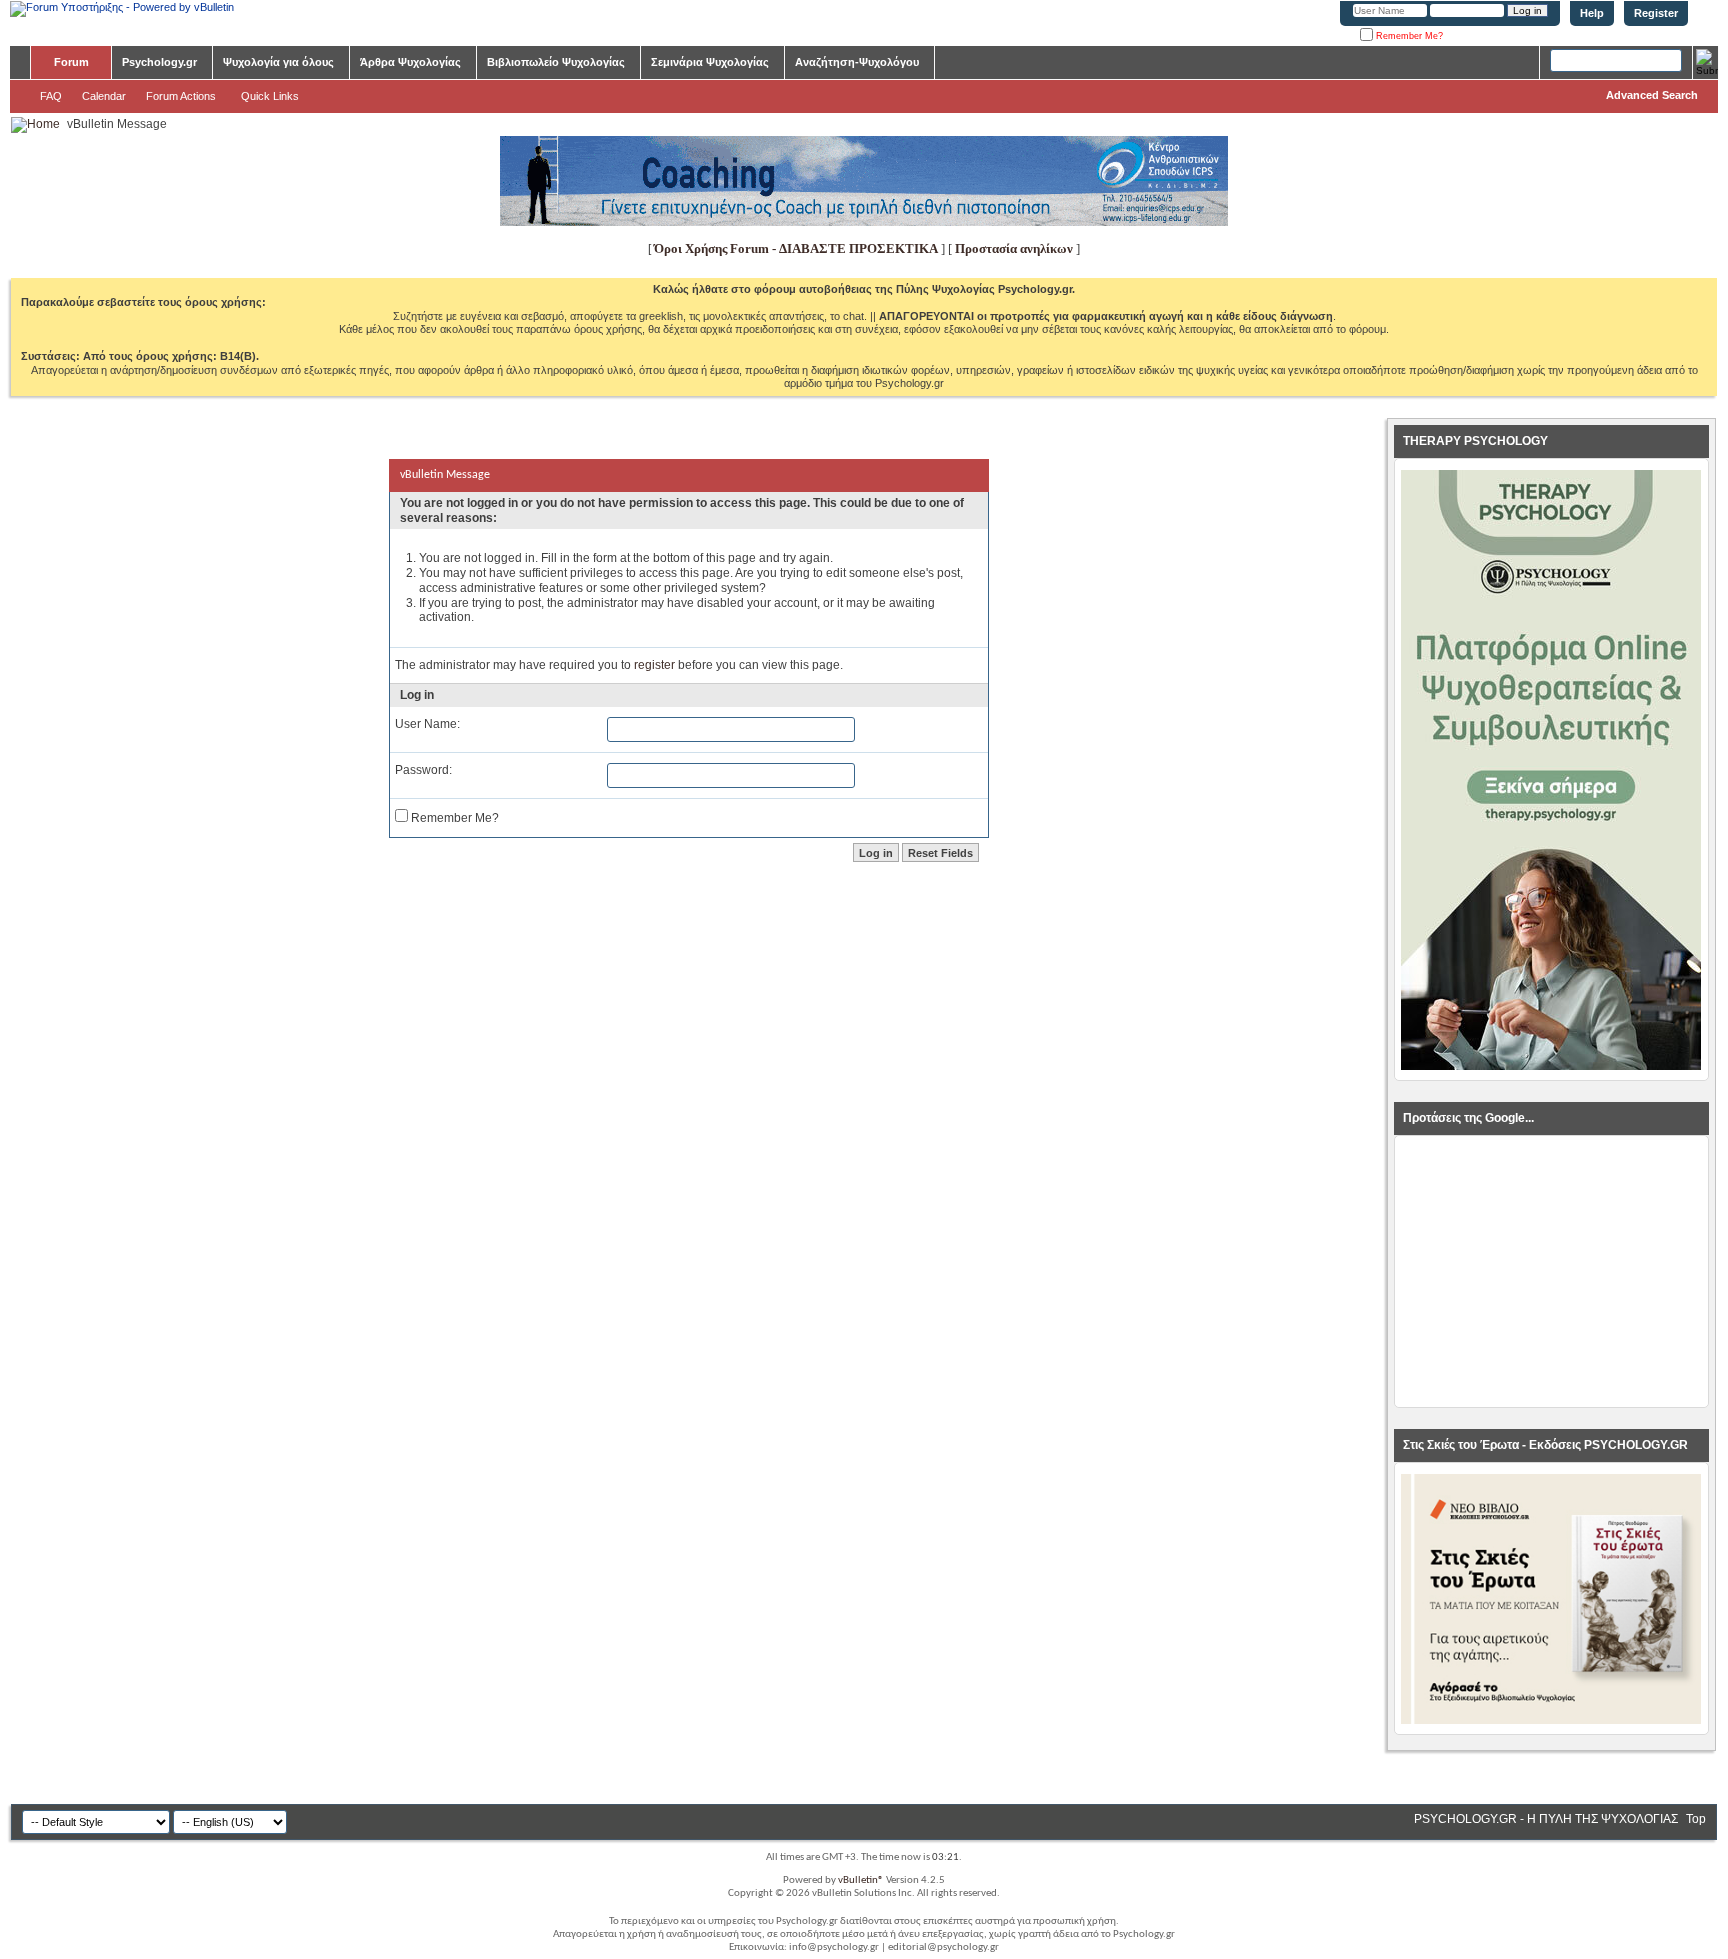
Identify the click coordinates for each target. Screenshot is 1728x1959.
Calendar (104, 96)
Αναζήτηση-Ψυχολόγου (857, 62)
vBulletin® (861, 1880)
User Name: (427, 724)
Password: (423, 770)
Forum (71, 62)
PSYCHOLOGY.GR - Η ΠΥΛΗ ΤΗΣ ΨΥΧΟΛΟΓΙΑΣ (1546, 1819)
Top (1696, 1819)
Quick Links (270, 96)
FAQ (51, 96)
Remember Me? (1408, 36)
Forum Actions (181, 96)
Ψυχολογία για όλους (278, 62)
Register (1656, 13)
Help (1592, 13)
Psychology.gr (159, 62)
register (654, 665)
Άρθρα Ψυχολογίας (410, 62)
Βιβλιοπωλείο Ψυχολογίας (556, 62)
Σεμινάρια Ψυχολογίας (710, 62)
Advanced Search (1652, 95)
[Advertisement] (1551, 1272)
